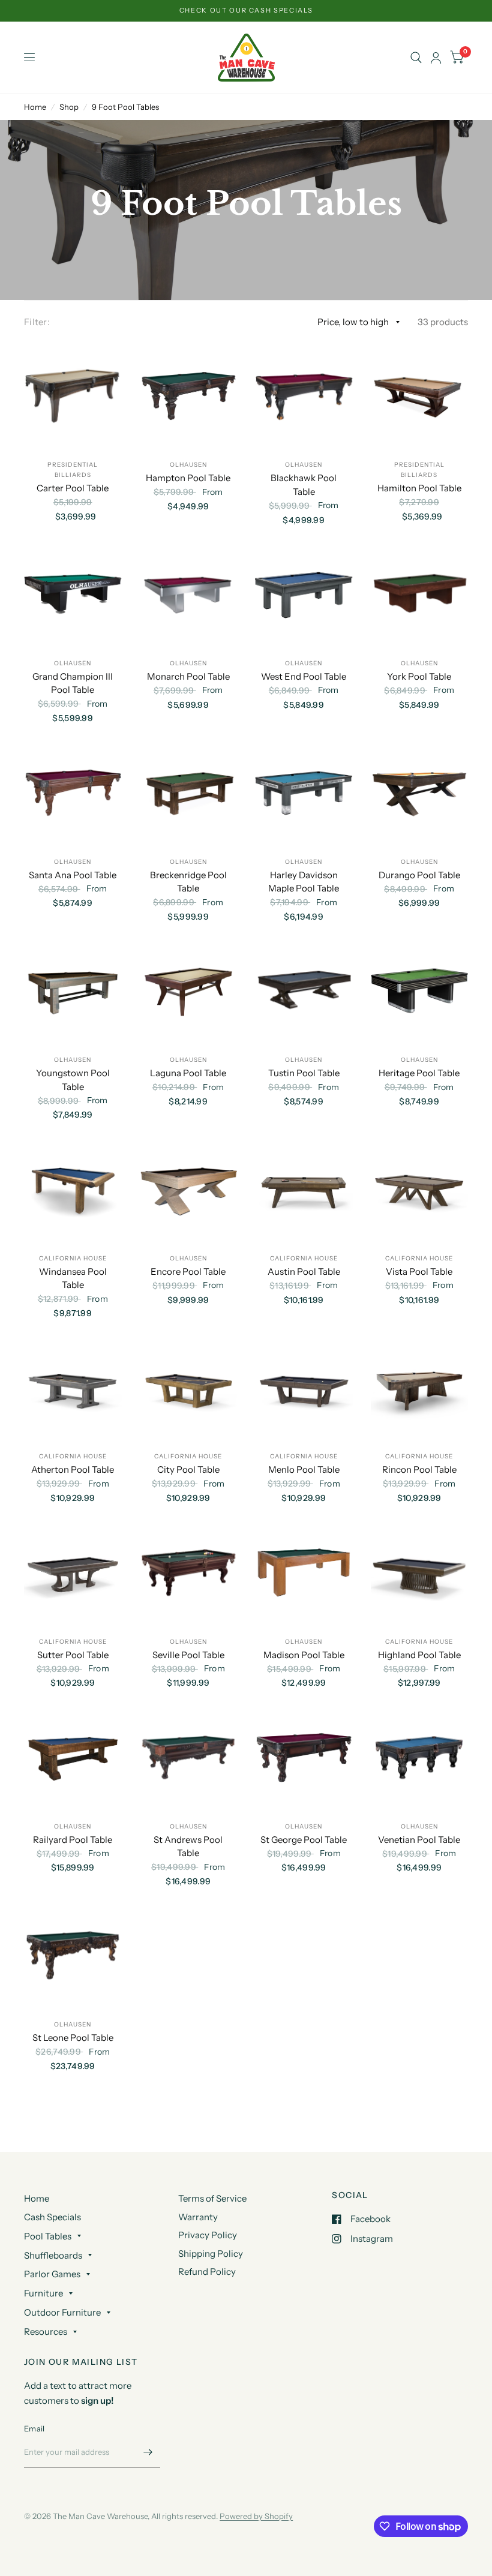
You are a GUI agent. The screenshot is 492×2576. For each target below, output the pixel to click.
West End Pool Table (304, 676)
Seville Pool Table (188, 1655)
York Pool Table (419, 676)
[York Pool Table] (420, 594)
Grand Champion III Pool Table (73, 683)
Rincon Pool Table (419, 1469)
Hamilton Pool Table (419, 488)
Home (35, 107)
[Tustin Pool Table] (304, 991)
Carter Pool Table (73, 488)
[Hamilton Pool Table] (420, 396)
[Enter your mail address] (148, 2452)
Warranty (198, 2217)
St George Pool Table (304, 1840)
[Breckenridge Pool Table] (189, 793)
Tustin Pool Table (304, 1073)
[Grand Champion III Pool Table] (73, 594)
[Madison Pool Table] (304, 1573)
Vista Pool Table (419, 1272)
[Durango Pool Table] (420, 793)
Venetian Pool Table (419, 1840)
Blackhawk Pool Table (304, 485)
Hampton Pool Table (188, 478)
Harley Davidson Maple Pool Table (304, 882)
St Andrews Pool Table (188, 1847)
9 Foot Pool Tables (125, 107)
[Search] (416, 58)
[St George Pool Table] (304, 1757)
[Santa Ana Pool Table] (73, 793)
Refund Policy (207, 2272)
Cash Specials (52, 2217)
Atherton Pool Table (73, 1469)
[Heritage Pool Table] (420, 991)
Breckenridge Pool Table (188, 882)
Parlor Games (52, 2274)
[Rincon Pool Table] (420, 1388)
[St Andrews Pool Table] (189, 1757)
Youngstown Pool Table (73, 1080)
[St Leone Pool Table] (73, 1956)
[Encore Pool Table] (189, 1189)
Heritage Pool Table (419, 1073)
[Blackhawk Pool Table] (304, 396)
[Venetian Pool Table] (420, 1757)
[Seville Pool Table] (189, 1573)
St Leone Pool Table (73, 2038)
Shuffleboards (53, 2255)
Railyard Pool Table (73, 1840)
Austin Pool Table (304, 1272)
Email (34, 2428)
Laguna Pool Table (188, 1073)
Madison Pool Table (304, 1655)
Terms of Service (212, 2198)
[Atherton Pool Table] (73, 1388)
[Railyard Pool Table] (73, 1757)
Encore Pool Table (188, 1272)
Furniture (43, 2293)
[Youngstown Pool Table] (73, 991)
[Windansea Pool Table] (73, 1189)
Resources (46, 2332)
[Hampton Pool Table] (189, 396)
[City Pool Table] (189, 1388)
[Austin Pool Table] (304, 1189)
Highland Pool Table (419, 1655)
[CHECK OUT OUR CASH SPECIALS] (246, 10)
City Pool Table (188, 1469)
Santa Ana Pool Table (73, 875)
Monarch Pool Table (188, 676)
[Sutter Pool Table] (73, 1573)
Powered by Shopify (256, 2516)
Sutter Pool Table (73, 1655)
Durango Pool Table (419, 875)
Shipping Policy (211, 2254)
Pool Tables (48, 2236)
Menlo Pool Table (304, 1469)
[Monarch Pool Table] (189, 594)
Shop (69, 107)
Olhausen (188, 465)
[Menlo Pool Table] (304, 1388)
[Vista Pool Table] (420, 1189)
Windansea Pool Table (73, 1278)
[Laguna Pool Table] (189, 991)
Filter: (37, 322)
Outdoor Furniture (62, 2312)
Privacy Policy (208, 2235)
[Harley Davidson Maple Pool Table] (304, 793)
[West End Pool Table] (304, 594)
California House (73, 1258)
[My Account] (436, 58)
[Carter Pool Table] (73, 396)
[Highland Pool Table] (420, 1573)
